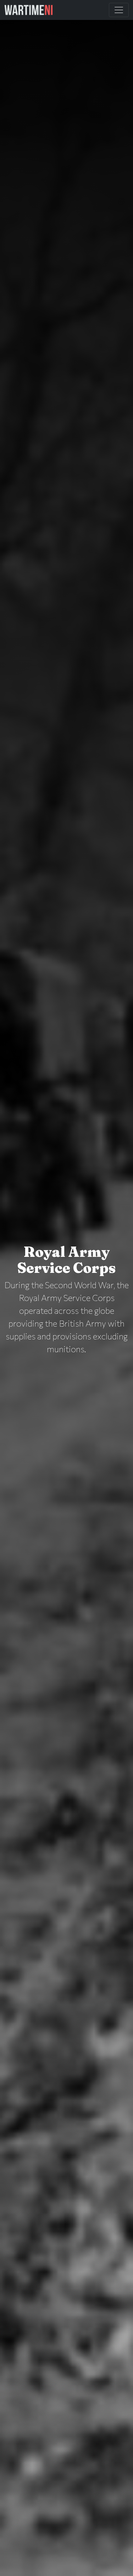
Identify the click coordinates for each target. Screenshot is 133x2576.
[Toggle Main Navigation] (119, 10)
